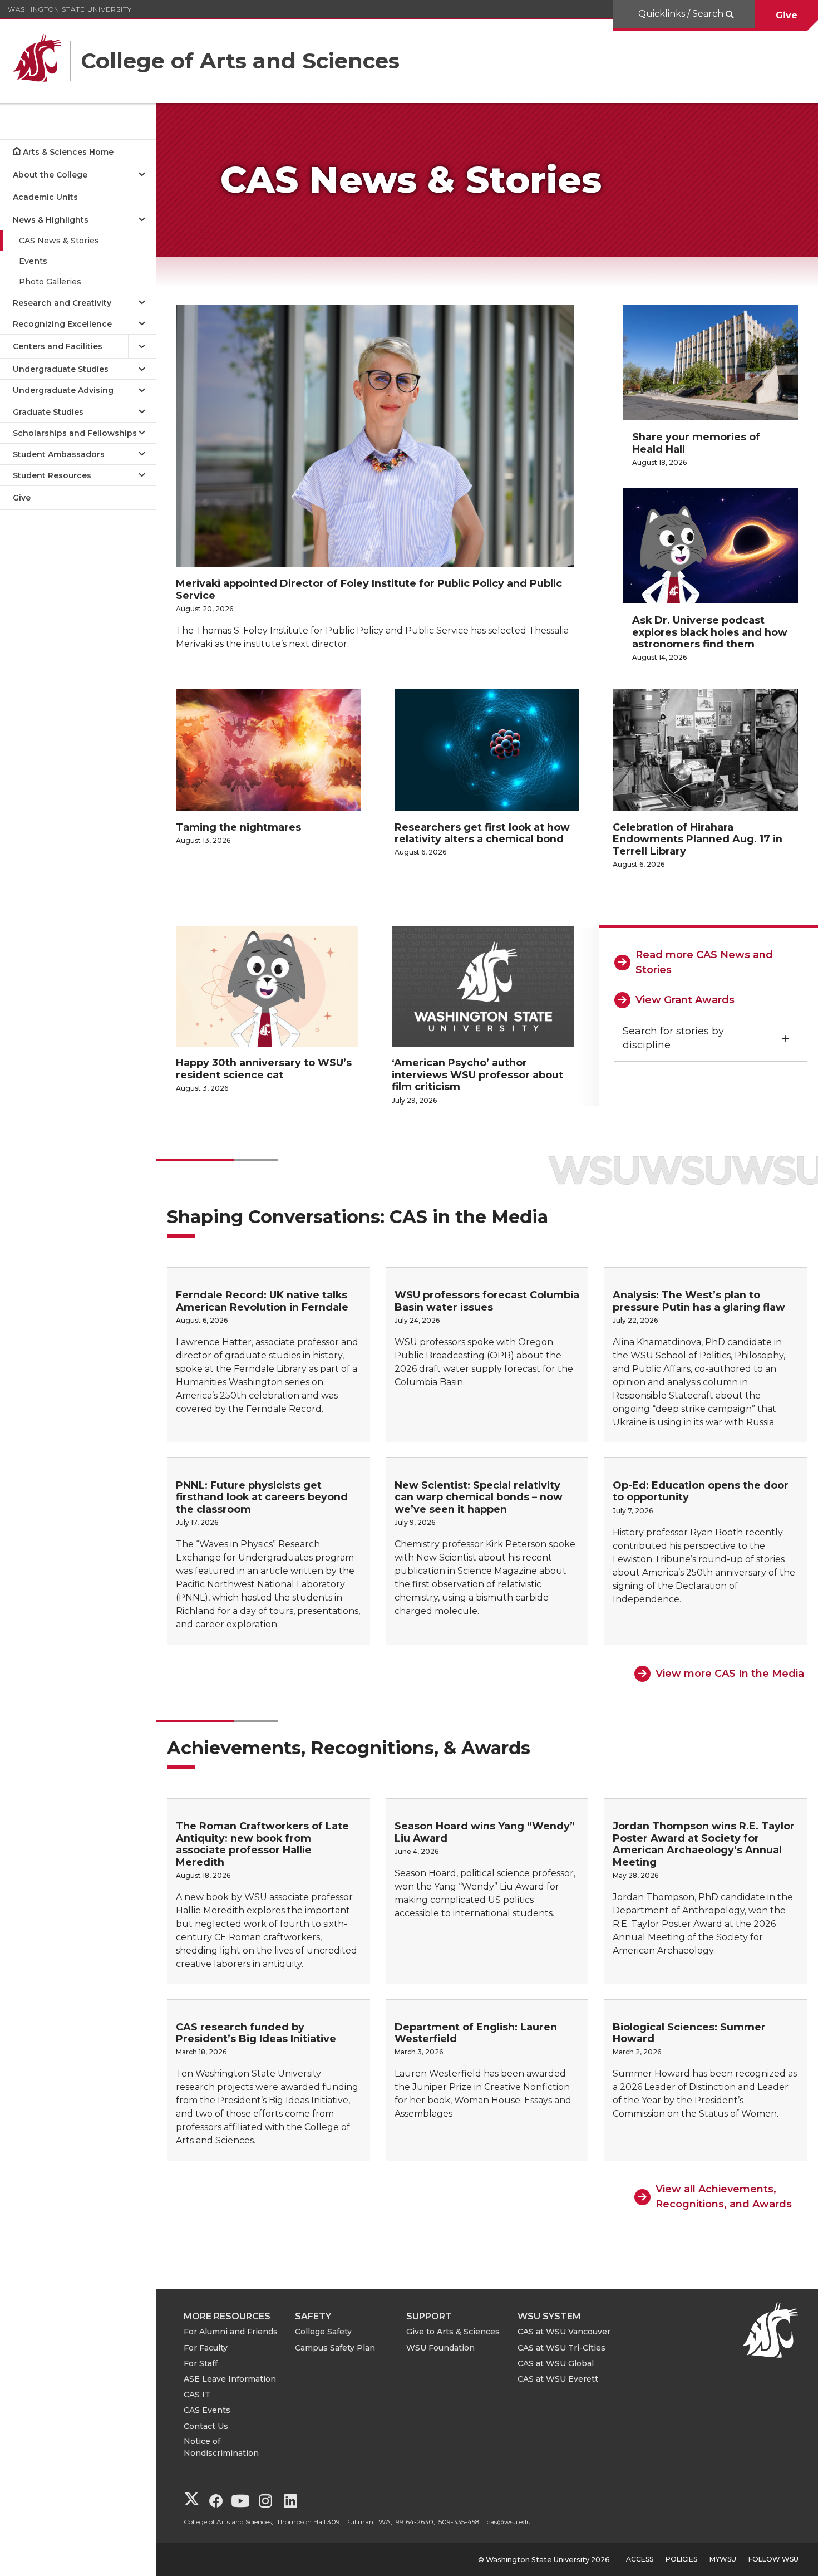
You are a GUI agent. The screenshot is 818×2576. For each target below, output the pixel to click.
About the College (50, 175)
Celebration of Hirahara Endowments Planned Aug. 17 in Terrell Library (698, 839)
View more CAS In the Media (730, 1674)
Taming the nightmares (238, 827)
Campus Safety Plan (335, 2348)
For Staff (201, 2363)
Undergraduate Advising (63, 390)
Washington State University (70, 9)
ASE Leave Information (230, 2379)
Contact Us (206, 2426)
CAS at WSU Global (556, 2363)
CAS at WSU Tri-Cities (561, 2348)
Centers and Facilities (58, 346)
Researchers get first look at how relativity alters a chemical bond (482, 833)
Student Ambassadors (59, 454)
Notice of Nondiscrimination (221, 2447)
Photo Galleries (50, 282)
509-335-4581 (460, 2522)
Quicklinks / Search (682, 14)
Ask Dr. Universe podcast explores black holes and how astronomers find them (710, 632)
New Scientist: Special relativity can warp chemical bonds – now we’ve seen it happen (479, 1497)
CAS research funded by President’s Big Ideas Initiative (256, 2033)
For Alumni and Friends (231, 2332)
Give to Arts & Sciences (453, 2332)
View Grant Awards (685, 1000)
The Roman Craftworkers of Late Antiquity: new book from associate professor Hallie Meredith (262, 1844)
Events (33, 261)
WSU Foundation (440, 2348)
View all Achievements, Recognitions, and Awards (724, 2197)
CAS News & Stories (59, 241)
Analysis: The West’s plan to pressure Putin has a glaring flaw (699, 1301)
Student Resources (52, 475)
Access (640, 2559)
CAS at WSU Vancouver (564, 2332)
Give (787, 15)
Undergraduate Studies (61, 369)
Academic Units (45, 197)
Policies (681, 2559)
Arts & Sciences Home (68, 152)
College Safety (323, 2332)
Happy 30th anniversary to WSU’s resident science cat (264, 1069)
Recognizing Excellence (62, 324)
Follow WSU (773, 2559)
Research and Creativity (62, 303)
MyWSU (723, 2559)
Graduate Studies (48, 412)
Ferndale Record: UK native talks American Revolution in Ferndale (262, 1301)
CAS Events (207, 2410)
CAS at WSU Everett (558, 2379)
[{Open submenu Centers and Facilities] (142, 347)
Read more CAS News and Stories (704, 962)
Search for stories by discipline (673, 1038)
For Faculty (206, 2348)
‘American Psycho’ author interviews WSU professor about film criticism (477, 1074)
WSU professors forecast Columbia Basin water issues (487, 1301)
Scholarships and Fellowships (75, 433)
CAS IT (197, 2395)
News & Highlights (51, 220)
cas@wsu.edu (509, 2522)
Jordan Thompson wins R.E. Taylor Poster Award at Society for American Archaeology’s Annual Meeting (704, 1844)
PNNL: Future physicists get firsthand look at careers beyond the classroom (262, 1497)
